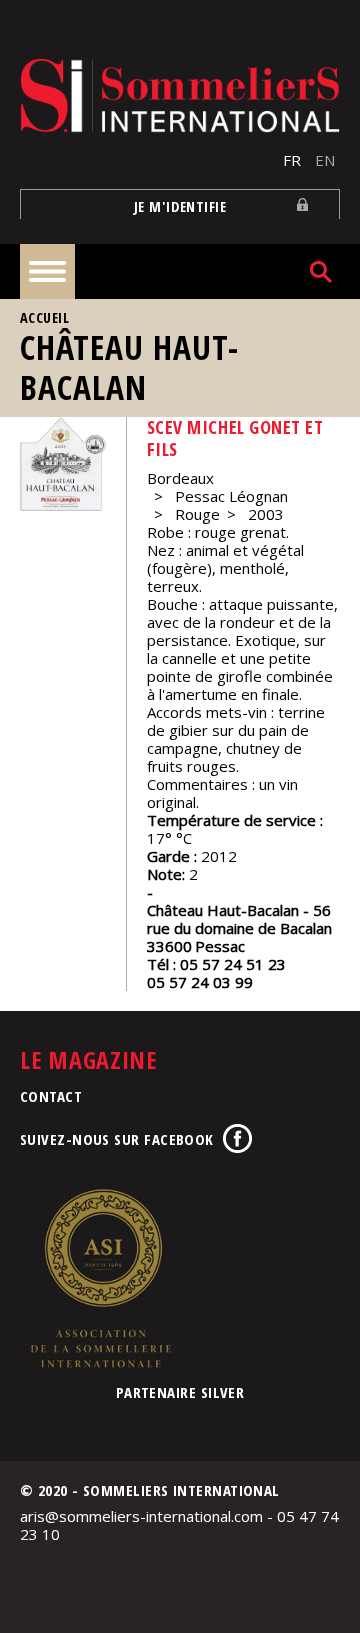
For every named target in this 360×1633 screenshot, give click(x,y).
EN (325, 160)
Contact (51, 1096)
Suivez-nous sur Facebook (117, 1139)
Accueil (44, 317)
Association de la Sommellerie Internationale (100, 1278)
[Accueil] (180, 95)
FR (292, 160)
